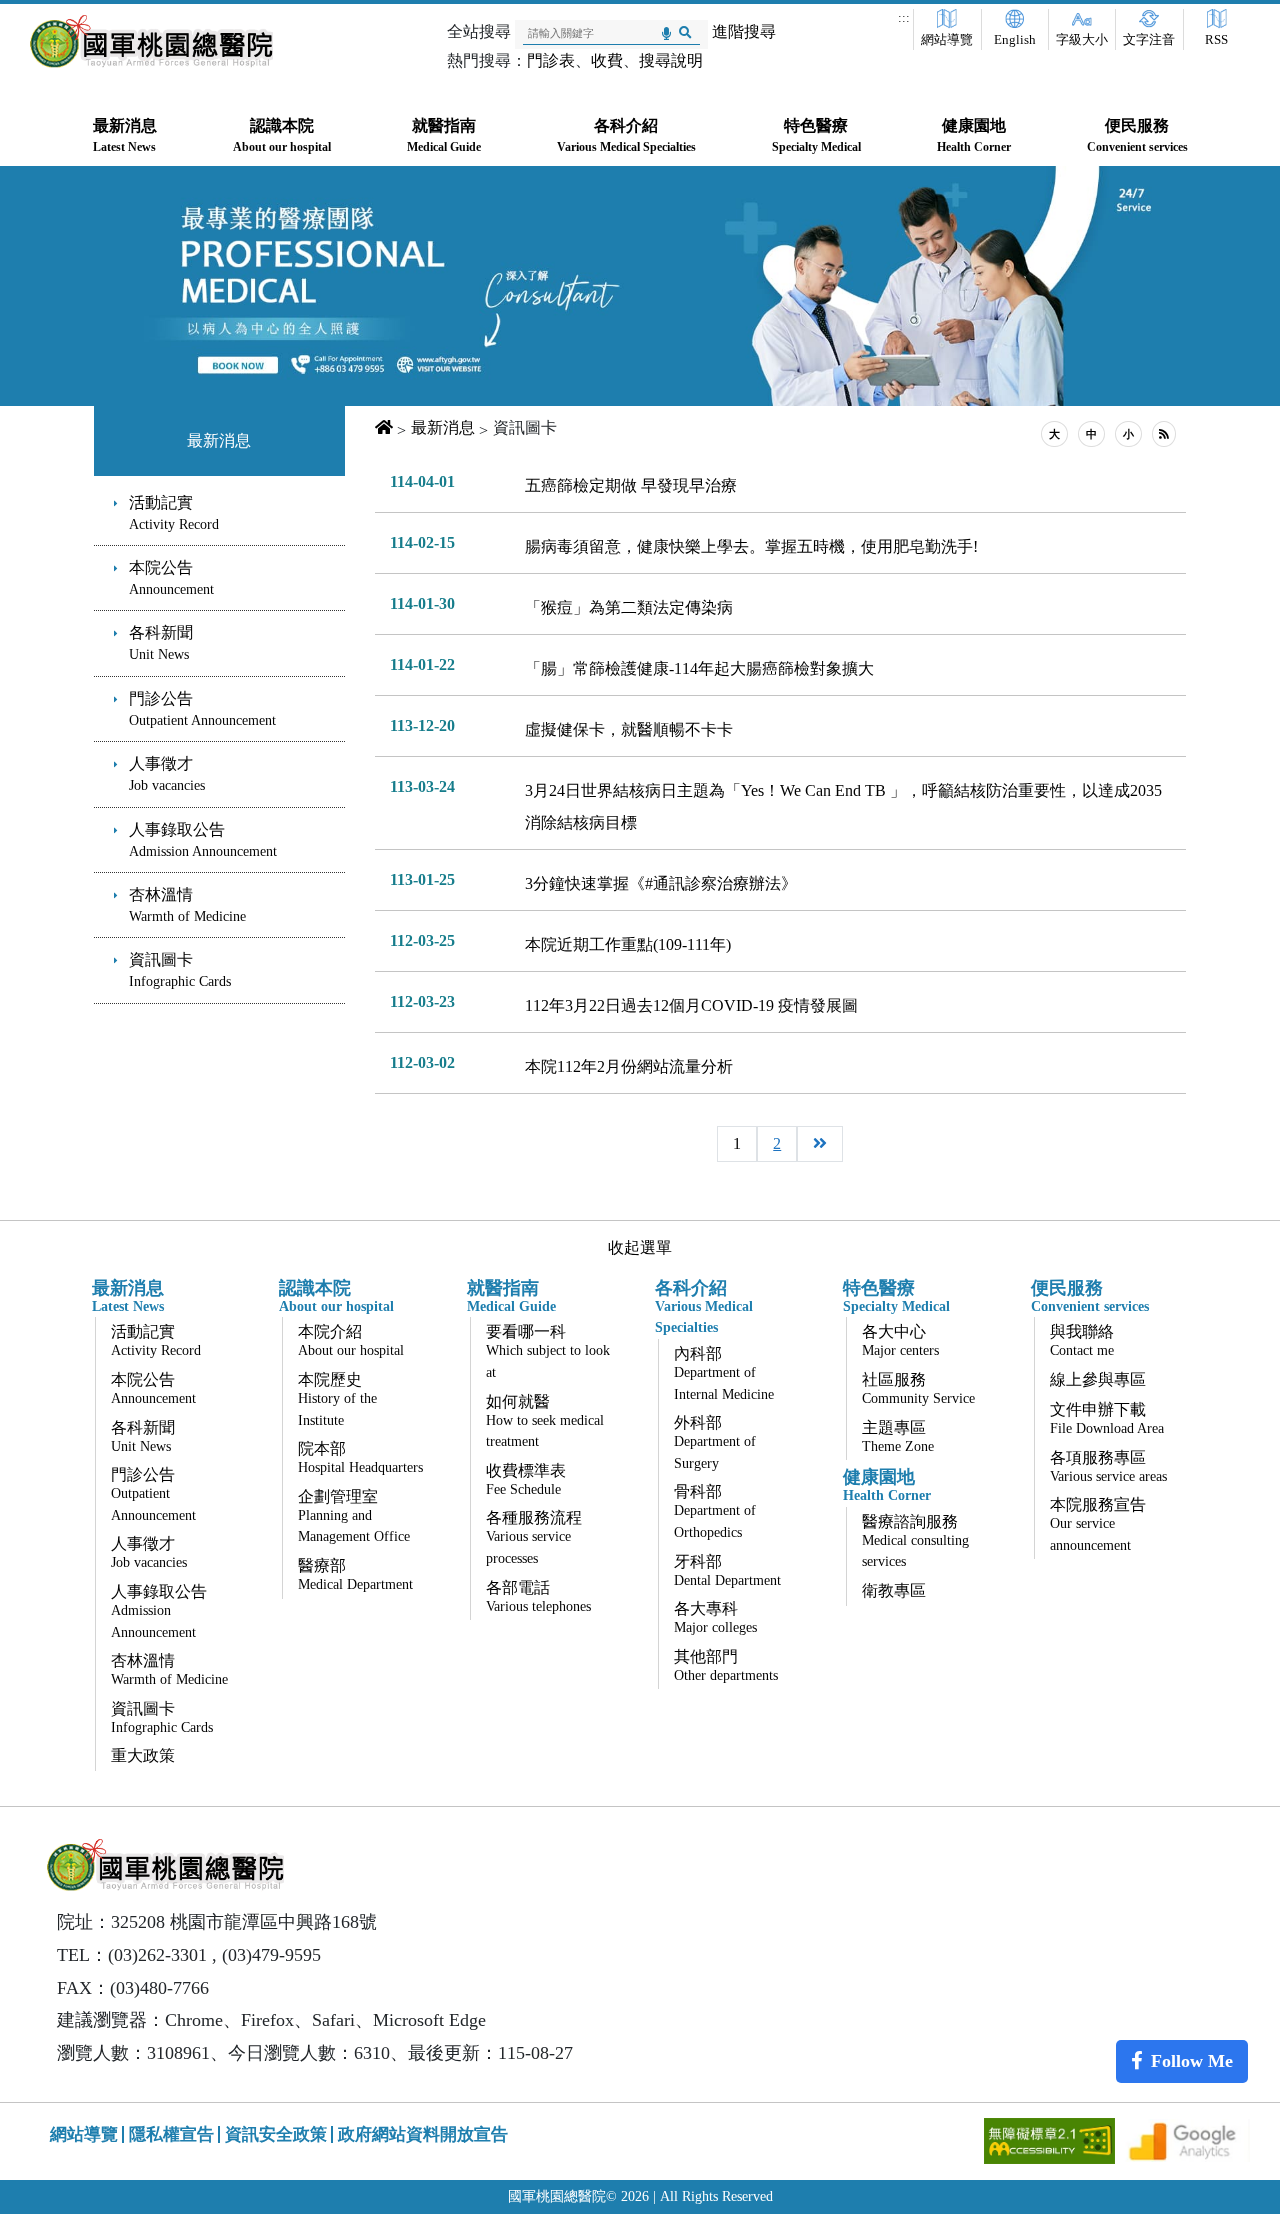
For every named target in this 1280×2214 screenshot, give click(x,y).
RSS (1216, 40)
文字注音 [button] (1149, 40)
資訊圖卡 (180, 970)
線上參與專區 (1098, 1379)
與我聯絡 (1082, 1340)
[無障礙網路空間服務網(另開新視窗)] (1051, 2139)
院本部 (360, 1457)
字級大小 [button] (1082, 40)
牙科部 (727, 1570)
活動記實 (174, 513)
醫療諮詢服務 (915, 1541)
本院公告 (171, 578)
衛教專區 (894, 1590)
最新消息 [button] (125, 135)
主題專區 (898, 1436)
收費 (607, 60)
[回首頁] (151, 41)
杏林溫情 (187, 905)
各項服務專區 (1108, 1466)
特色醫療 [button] (816, 135)
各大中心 (900, 1340)
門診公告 (202, 709)
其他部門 (726, 1665)
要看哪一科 (548, 1351)
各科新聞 (161, 643)
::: (904, 18)
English (1015, 40)
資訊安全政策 (276, 2134)
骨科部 (715, 1511)
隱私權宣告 (171, 2134)
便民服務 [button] (1137, 135)
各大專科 (715, 1617)
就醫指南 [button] (444, 135)
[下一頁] (820, 1144)
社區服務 (918, 1388)
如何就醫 (545, 1421)
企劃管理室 (354, 1516)
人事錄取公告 (203, 840)
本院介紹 (351, 1340)
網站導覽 (947, 40)
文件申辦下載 (1107, 1418)
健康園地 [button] (974, 135)
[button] (1164, 434)
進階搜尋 (744, 31)
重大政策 (143, 1755)
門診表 (551, 60)
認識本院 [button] (282, 135)
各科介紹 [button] (626, 135)
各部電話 (538, 1596)
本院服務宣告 (1098, 1524)
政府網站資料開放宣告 (423, 2134)
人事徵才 (167, 774)
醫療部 (355, 1574)
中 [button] (1091, 434)
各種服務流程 (534, 1537)
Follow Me (1192, 2061)
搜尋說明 (671, 60)
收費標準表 (526, 1479)
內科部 (724, 1373)
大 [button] (1054, 434)
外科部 (715, 1442)
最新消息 (219, 440)
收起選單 (640, 1247)
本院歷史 (337, 1399)
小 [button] (1128, 434)
